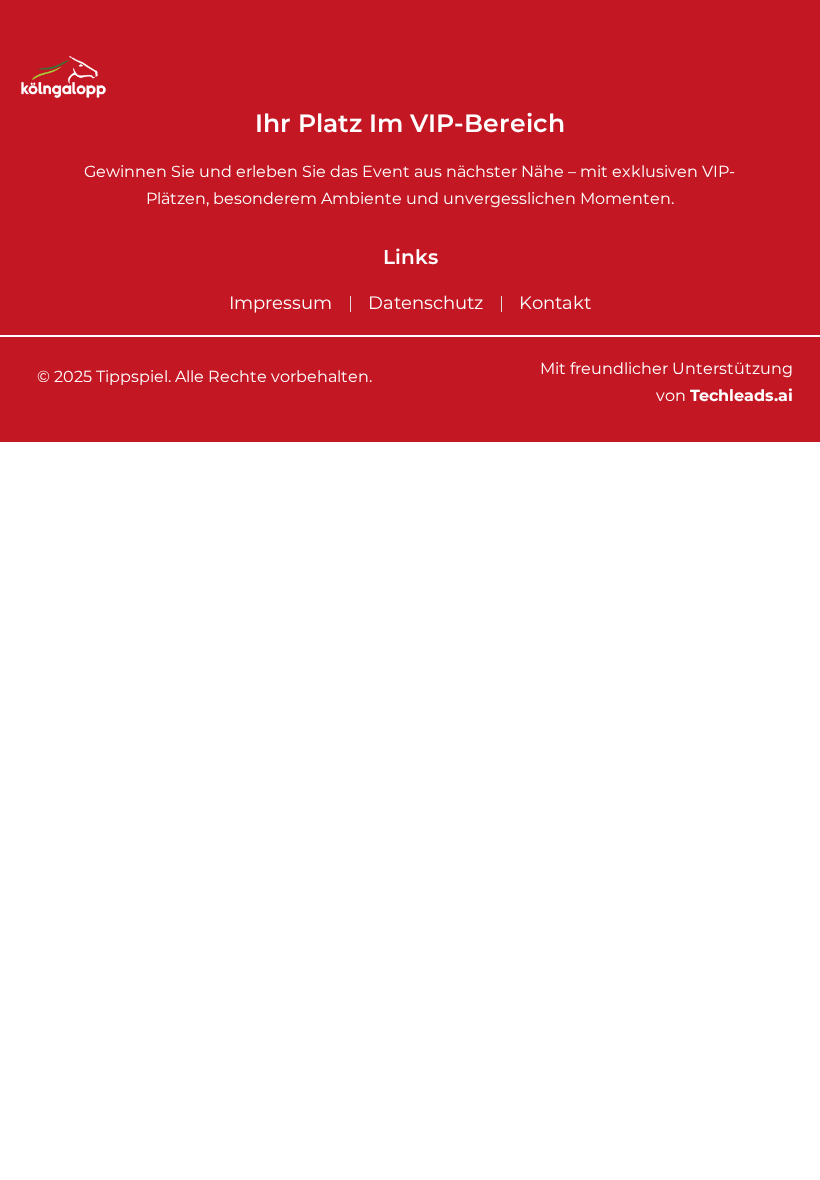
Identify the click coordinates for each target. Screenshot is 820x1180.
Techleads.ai (741, 395)
